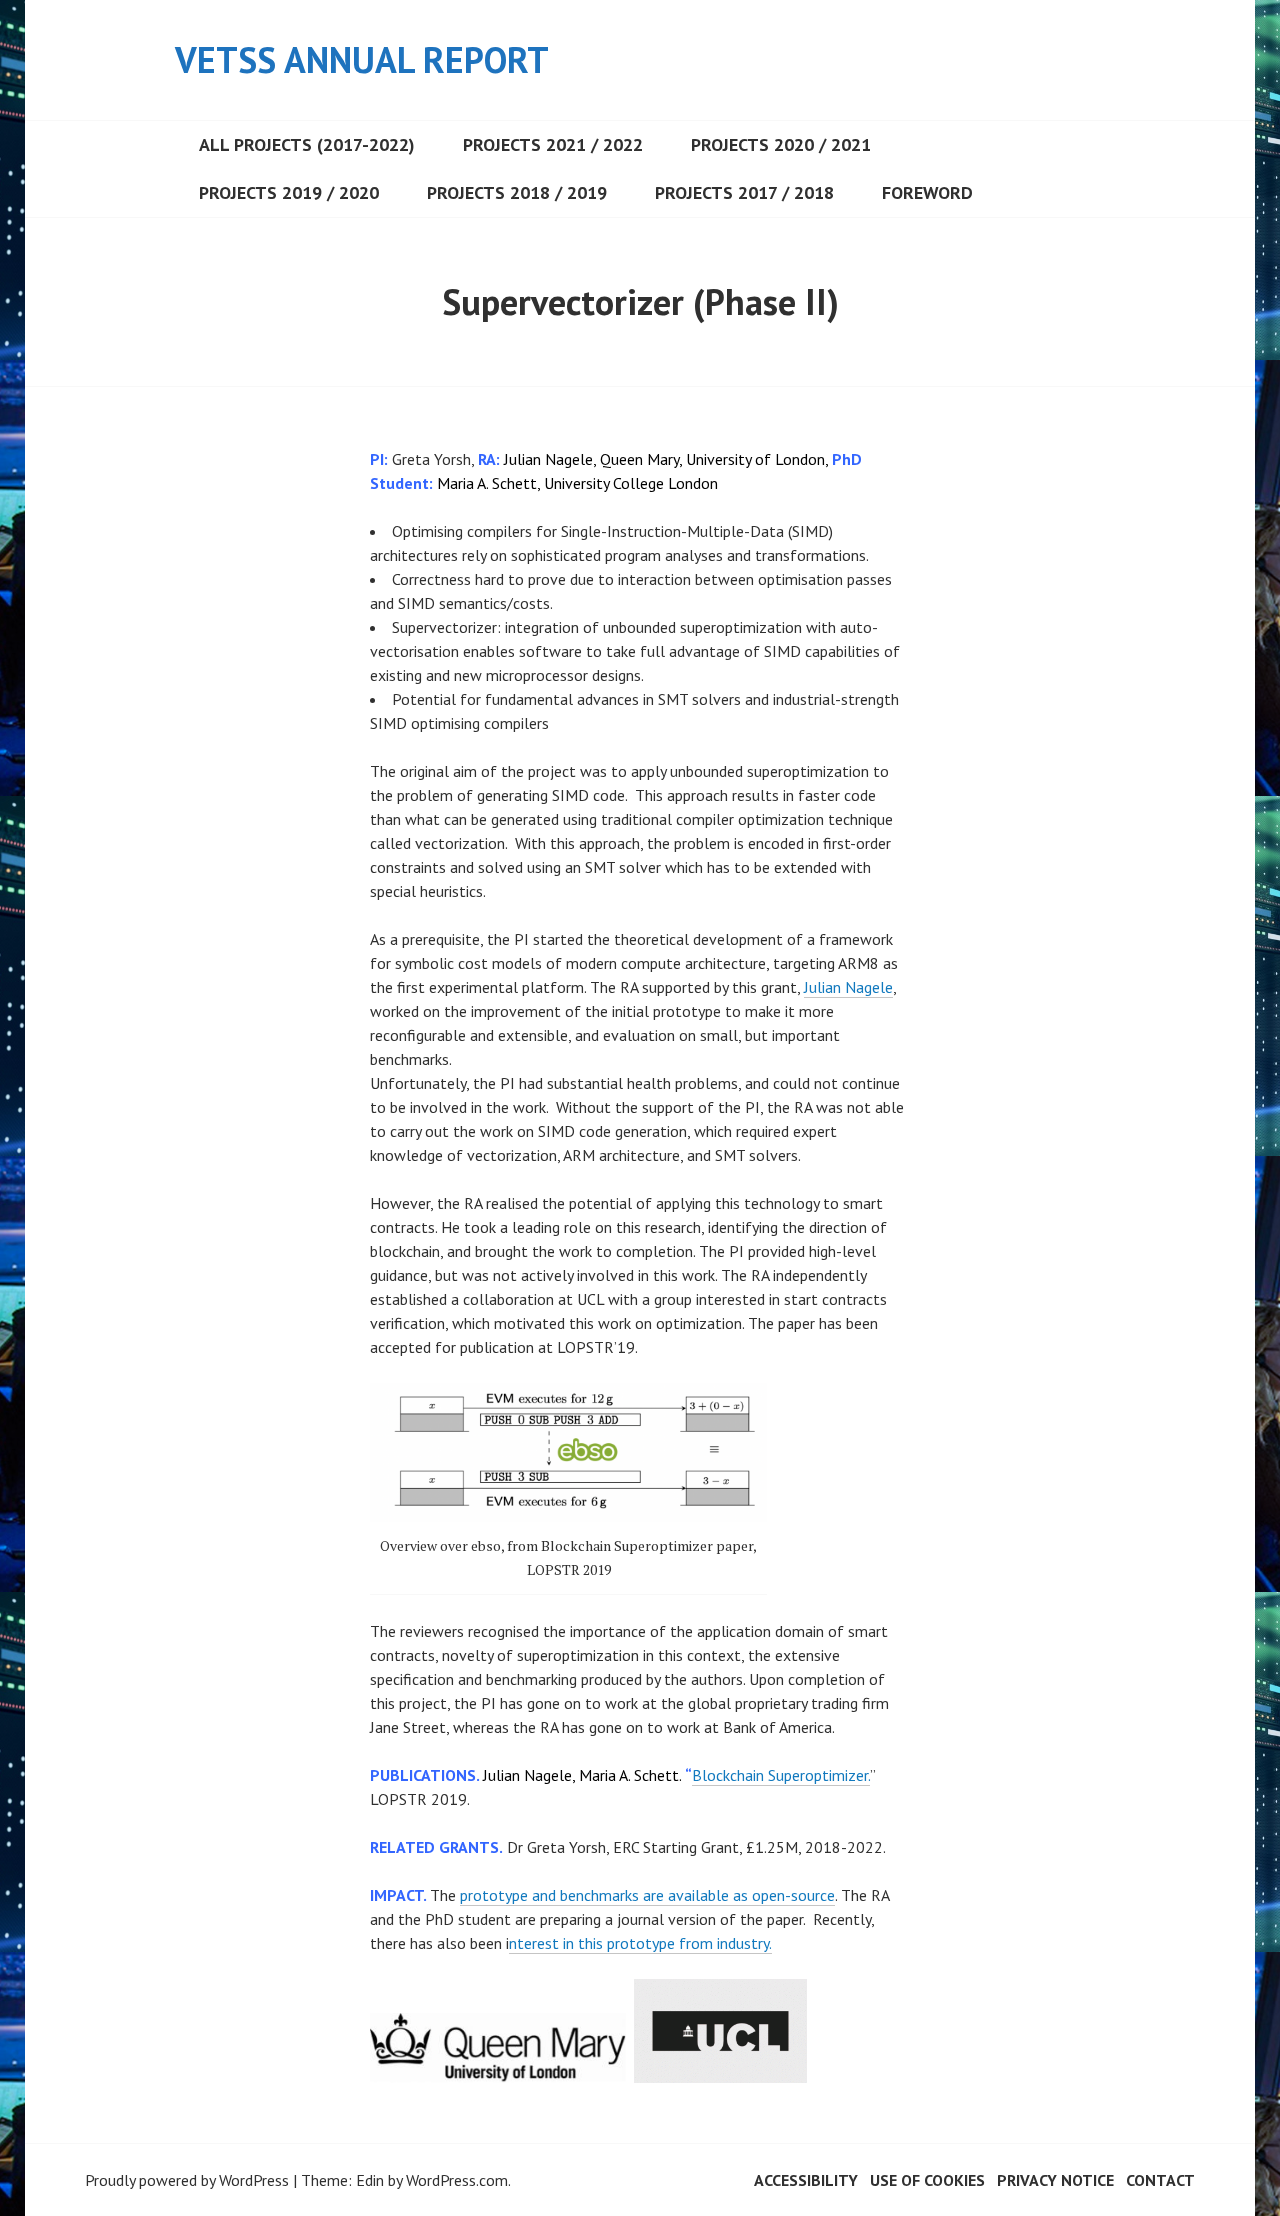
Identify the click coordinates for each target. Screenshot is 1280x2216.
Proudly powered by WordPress (187, 2180)
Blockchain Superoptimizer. (781, 1775)
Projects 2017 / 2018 (744, 192)
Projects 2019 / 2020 (289, 192)
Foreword (927, 192)
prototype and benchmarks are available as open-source (647, 1895)
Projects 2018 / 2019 (517, 192)
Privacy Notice (1055, 2180)
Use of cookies (927, 2180)
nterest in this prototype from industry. (640, 1943)
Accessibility (806, 2180)
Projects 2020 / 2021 (781, 144)
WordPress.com (457, 2180)
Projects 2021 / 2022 (553, 144)
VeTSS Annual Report (362, 59)
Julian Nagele (848, 987)
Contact (1160, 2180)
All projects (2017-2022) (307, 144)
